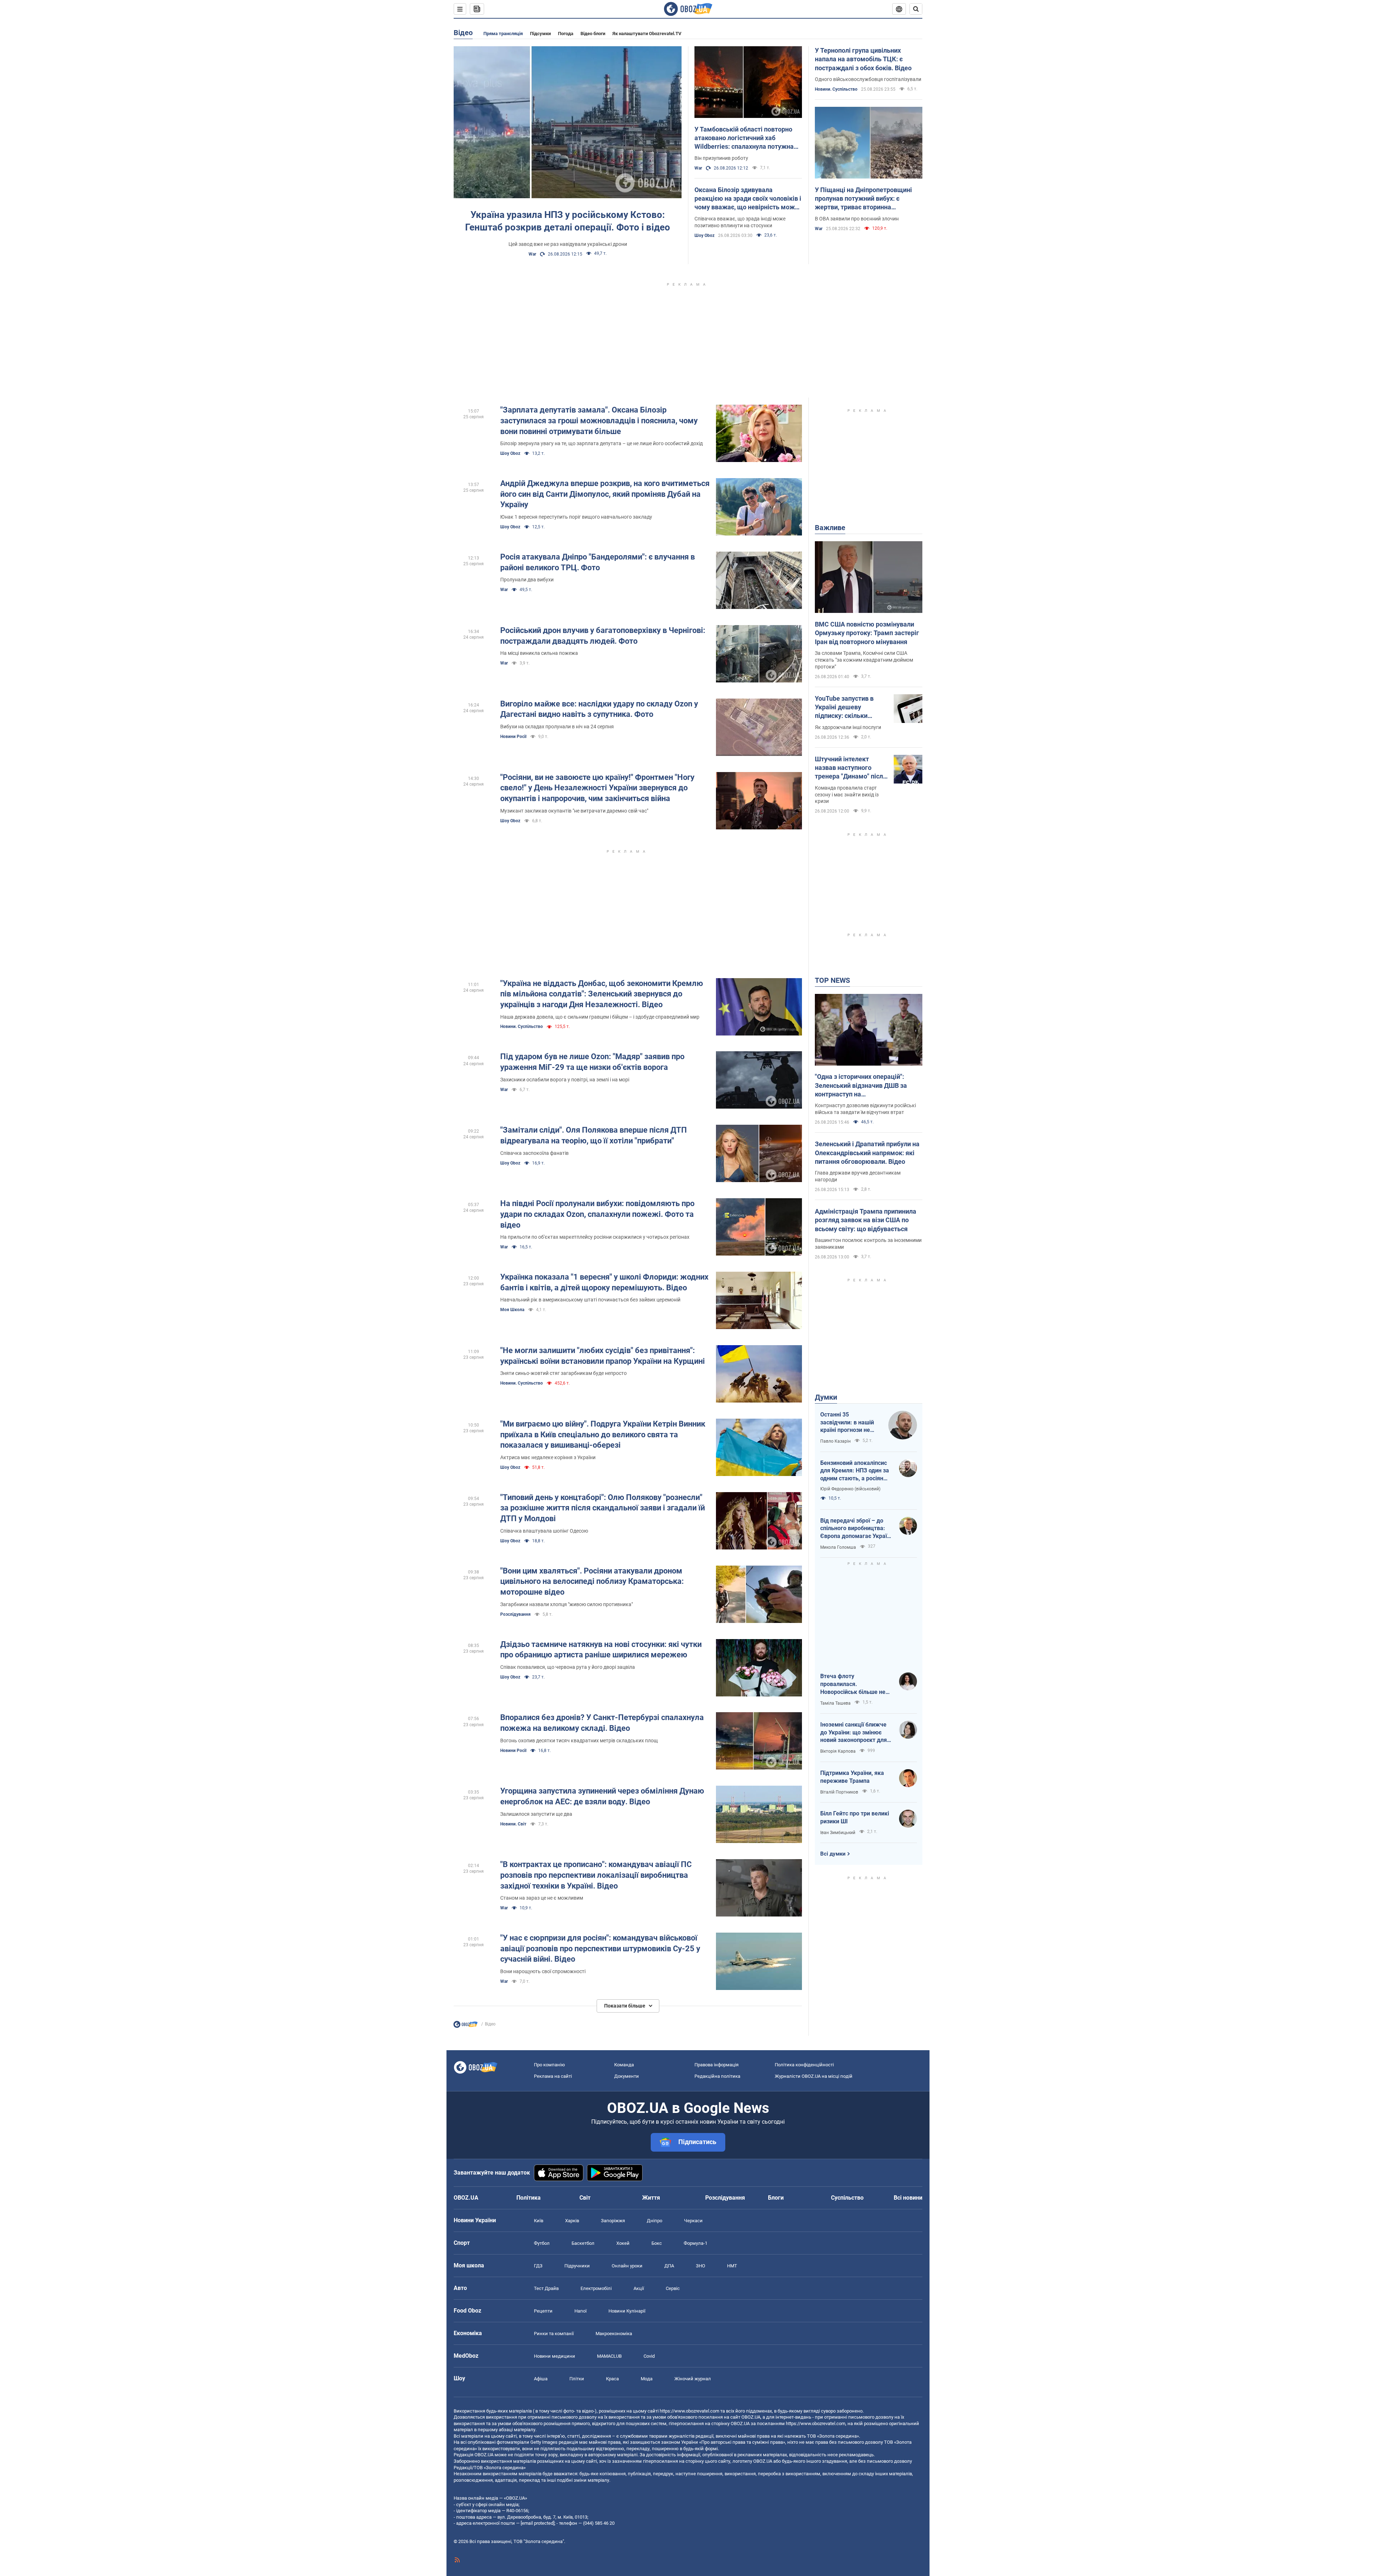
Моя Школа (512, 1310)
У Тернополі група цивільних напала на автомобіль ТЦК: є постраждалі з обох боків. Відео (863, 59)
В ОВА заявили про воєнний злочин (857, 219)
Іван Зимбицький (838, 1833)
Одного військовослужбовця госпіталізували (868, 79)
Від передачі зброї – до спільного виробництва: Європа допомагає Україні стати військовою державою (856, 1529)
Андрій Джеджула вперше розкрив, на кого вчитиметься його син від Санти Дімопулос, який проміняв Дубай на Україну (605, 494)
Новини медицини (555, 2356)
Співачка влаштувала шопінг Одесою (544, 1531)
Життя (651, 2198)
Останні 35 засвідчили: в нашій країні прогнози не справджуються (847, 1423)
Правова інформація (716, 2065)
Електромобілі (596, 2288)
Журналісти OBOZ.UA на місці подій (814, 2076)
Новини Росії (513, 737)
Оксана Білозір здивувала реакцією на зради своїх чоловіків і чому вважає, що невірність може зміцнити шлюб (748, 199)
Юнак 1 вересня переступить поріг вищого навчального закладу (576, 517)
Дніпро (654, 2221)
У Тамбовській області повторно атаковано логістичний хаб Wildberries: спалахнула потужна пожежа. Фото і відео (744, 138)
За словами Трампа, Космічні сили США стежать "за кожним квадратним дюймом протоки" (864, 660)
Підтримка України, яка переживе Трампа (852, 1777)
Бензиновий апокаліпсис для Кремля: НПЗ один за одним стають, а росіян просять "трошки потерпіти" (855, 1471)
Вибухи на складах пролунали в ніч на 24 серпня (557, 727)
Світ (585, 2198)
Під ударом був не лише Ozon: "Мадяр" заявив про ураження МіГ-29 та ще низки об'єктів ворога (592, 1062)
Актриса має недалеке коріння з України (548, 1457)
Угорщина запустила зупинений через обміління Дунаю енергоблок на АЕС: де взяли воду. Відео (602, 1796)
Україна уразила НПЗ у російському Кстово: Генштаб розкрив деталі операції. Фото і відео (568, 221)
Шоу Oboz (704, 235)
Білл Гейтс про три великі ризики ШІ (855, 1817)
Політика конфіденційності (804, 2065)
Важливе (830, 528)
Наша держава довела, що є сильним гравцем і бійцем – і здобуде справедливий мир (600, 1017)
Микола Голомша (838, 1547)
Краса (612, 2379)
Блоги (776, 2198)
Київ (539, 2221)
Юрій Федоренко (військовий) (850, 1489)
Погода (566, 34)
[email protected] (537, 2523)
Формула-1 (696, 2243)
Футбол (542, 2243)
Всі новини (908, 2198)
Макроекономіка (614, 2334)
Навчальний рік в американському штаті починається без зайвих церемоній (590, 1300)
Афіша (541, 2379)
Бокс (657, 2243)
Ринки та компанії (554, 2334)
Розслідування (515, 1614)
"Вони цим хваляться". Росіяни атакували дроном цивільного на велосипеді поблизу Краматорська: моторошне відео (592, 1581)
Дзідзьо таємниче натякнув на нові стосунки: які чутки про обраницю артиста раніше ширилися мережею (601, 1650)
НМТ (732, 2266)
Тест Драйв (546, 2288)
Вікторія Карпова (838, 1751)
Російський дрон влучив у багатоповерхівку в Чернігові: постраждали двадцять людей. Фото (603, 636)
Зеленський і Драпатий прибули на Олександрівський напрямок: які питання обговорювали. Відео (867, 1153)
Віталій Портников (839, 1792)
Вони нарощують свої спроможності (543, 1971)
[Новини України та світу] (465, 2026)
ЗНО (701, 2266)
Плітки (577, 2379)
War (532, 254)
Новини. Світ (513, 1824)
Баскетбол (583, 2243)
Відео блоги (593, 34)
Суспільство (847, 2198)
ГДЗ (538, 2266)
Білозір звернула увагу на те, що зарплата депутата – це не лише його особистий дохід (601, 443)
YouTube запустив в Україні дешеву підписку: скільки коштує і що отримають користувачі (851, 708)
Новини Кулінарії (627, 2311)
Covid (649, 2356)
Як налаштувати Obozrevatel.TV (647, 34)
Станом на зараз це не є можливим (542, 1898)
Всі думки (833, 1854)
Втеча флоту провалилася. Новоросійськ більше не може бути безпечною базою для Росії (853, 1684)
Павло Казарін (835, 1441)
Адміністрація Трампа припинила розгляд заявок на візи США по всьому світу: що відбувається (866, 1220)
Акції (639, 2288)
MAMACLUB (609, 2356)
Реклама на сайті (553, 2076)
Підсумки (540, 34)
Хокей (623, 2243)
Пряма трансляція (503, 34)
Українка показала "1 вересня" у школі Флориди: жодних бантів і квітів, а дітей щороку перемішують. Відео (604, 1282)
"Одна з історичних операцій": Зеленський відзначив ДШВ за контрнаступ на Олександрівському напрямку (861, 1086)
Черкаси (693, 2221)
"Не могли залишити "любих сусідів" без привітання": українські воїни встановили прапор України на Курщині (603, 1356)
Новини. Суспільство (836, 89)
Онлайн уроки (627, 2266)
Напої (580, 2311)
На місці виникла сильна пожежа (539, 653)
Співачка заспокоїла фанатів (534, 1153)
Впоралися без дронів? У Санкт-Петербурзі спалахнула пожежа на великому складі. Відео (602, 1723)
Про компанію (550, 2065)
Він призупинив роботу (721, 158)
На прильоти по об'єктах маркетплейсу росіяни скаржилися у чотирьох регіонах (595, 1237)
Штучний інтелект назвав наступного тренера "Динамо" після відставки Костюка (851, 768)
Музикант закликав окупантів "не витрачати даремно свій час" (574, 811)
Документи (627, 2076)
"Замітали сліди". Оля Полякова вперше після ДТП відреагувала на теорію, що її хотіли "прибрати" (594, 1135)
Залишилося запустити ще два (536, 1814)
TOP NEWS (832, 980)
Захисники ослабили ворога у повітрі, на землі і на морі (565, 1080)
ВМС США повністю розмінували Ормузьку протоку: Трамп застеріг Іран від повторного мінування (867, 633)
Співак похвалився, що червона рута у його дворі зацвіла (568, 1667)
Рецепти (543, 2311)
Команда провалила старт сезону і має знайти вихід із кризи (847, 795)
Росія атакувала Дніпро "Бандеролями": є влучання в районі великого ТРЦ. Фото (598, 562)
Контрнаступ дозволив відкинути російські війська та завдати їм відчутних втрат (865, 1109)
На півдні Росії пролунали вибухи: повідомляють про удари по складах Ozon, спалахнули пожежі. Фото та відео (597, 1214)
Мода (647, 2379)
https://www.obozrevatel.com (689, 2411)
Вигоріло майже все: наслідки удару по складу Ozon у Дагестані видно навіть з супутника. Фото (599, 709)
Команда (624, 2065)
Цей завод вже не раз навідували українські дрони (568, 244)
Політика (529, 2198)
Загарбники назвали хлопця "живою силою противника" (567, 1604)
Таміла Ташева (835, 1703)
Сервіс (673, 2288)
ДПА (669, 2266)
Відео (463, 33)
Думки (826, 1397)
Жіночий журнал (693, 2379)
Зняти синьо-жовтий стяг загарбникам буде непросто (563, 1373)
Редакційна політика (717, 2076)
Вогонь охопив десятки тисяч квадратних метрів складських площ (579, 1741)
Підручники (577, 2266)
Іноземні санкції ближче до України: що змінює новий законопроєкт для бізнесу (854, 1733)
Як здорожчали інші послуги (848, 727)
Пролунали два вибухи (527, 580)
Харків (572, 2221)
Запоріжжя (613, 2221)
